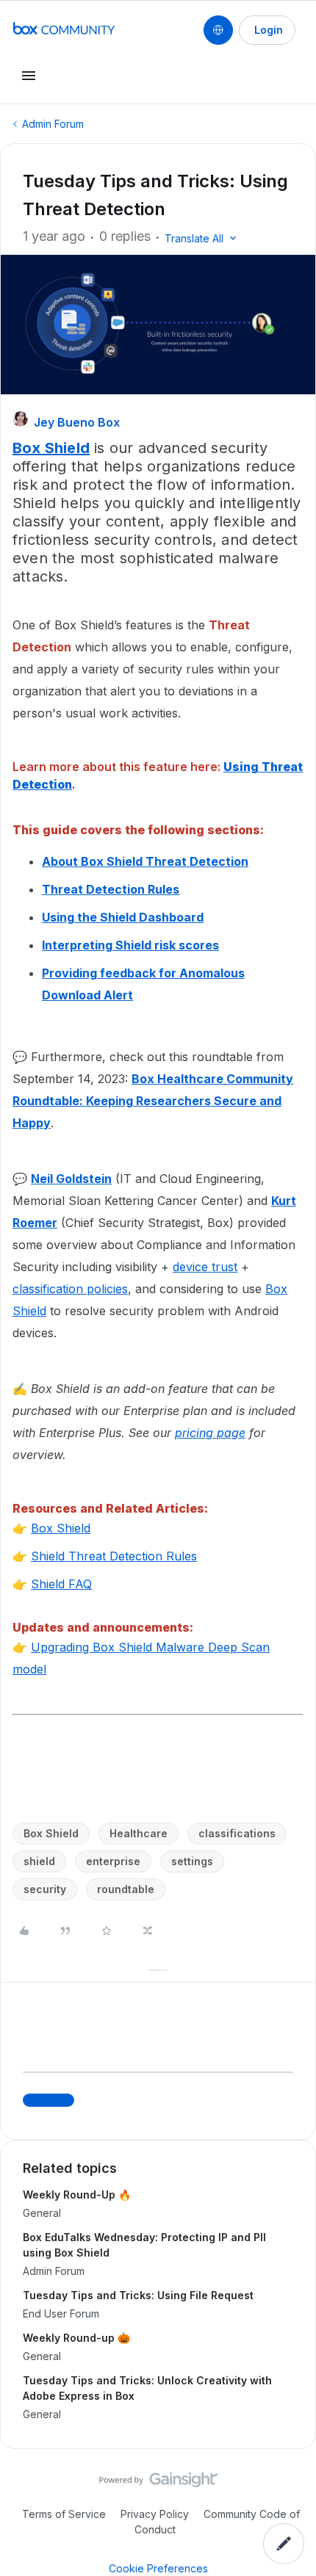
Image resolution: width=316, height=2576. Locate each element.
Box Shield (61, 1528)
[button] (267, 30)
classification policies (70, 1289)
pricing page (210, 1433)
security (45, 1889)
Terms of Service (64, 2514)
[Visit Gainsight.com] (158, 2483)
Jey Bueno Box (77, 422)
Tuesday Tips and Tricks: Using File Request (138, 2295)
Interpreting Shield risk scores (130, 945)
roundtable (126, 1889)
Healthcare (139, 1833)
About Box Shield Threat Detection (145, 861)
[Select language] (218, 30)
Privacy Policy (155, 2514)
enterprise (113, 1861)
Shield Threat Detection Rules (114, 1556)
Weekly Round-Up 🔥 (77, 2195)
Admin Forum (53, 124)
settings (192, 1861)
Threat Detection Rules (111, 889)
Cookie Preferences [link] (158, 2568)
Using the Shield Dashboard (123, 917)
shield (39, 1861)
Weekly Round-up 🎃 (76, 2338)
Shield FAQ (61, 1584)
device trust (205, 1267)
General (42, 2213)
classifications (237, 1833)
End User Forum (61, 2313)
